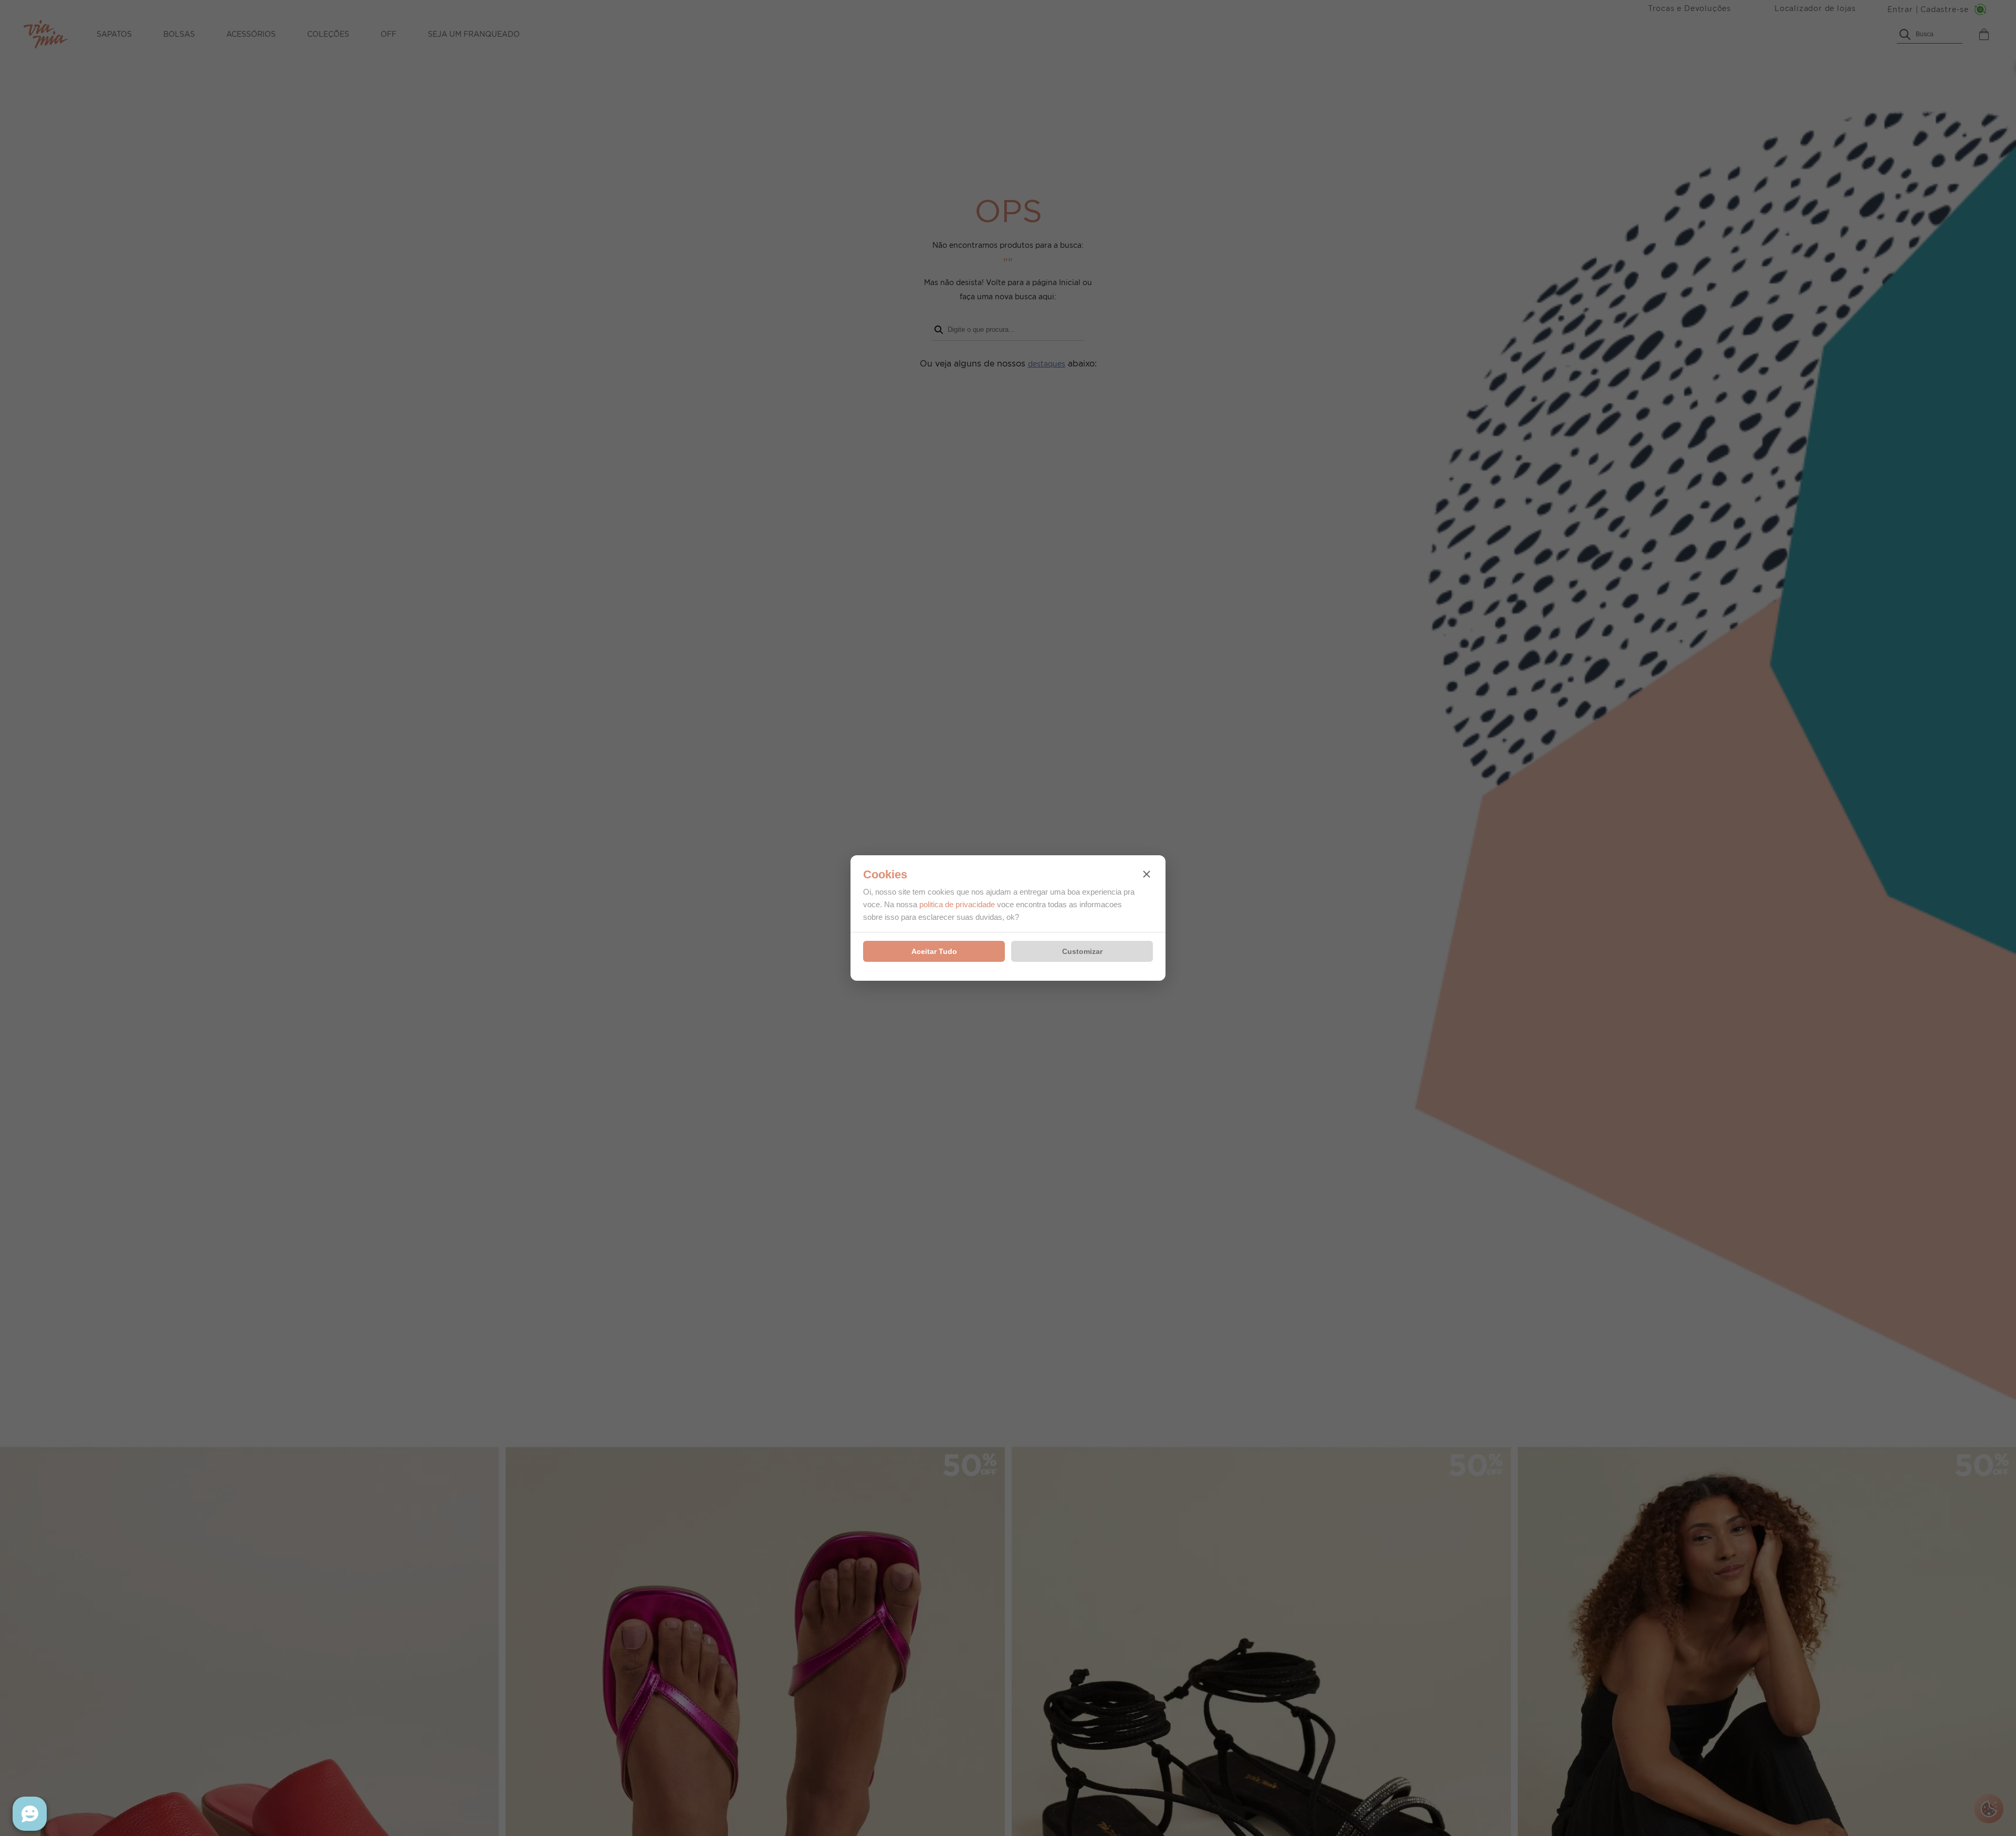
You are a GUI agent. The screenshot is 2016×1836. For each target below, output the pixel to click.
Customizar (1082, 951)
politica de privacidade (957, 904)
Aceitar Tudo (934, 951)
